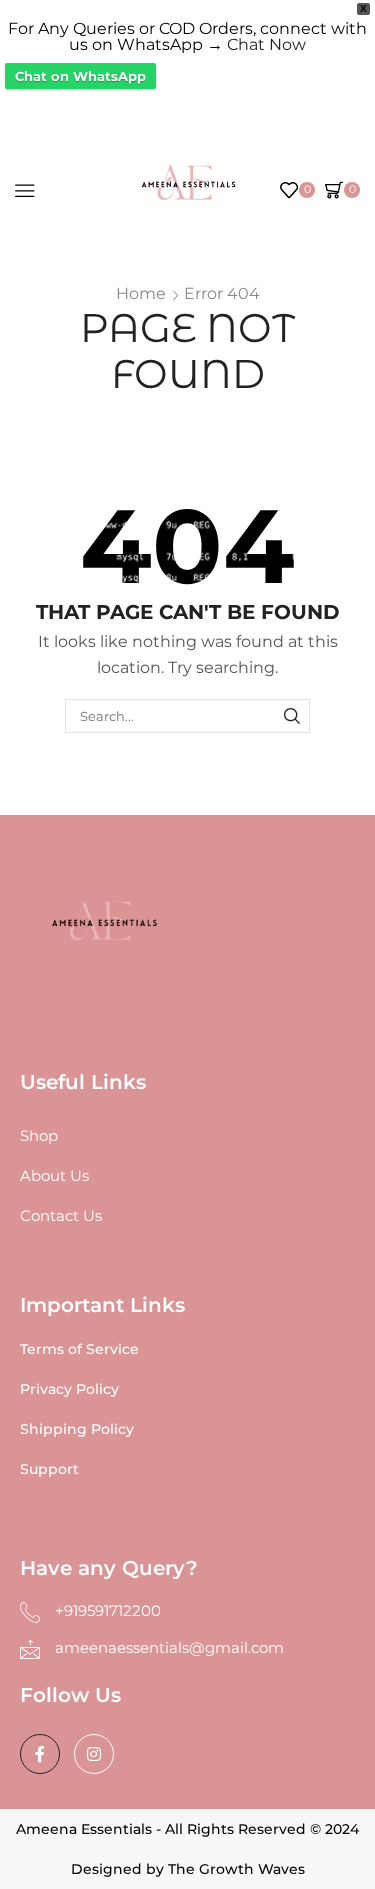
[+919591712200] (30, 1612)
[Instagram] (94, 1754)
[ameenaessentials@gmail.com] (30, 1649)
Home (141, 293)
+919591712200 (108, 1610)
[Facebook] (40, 1754)
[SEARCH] (292, 716)
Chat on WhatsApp (80, 76)
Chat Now (266, 44)
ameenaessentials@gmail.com (169, 1647)
